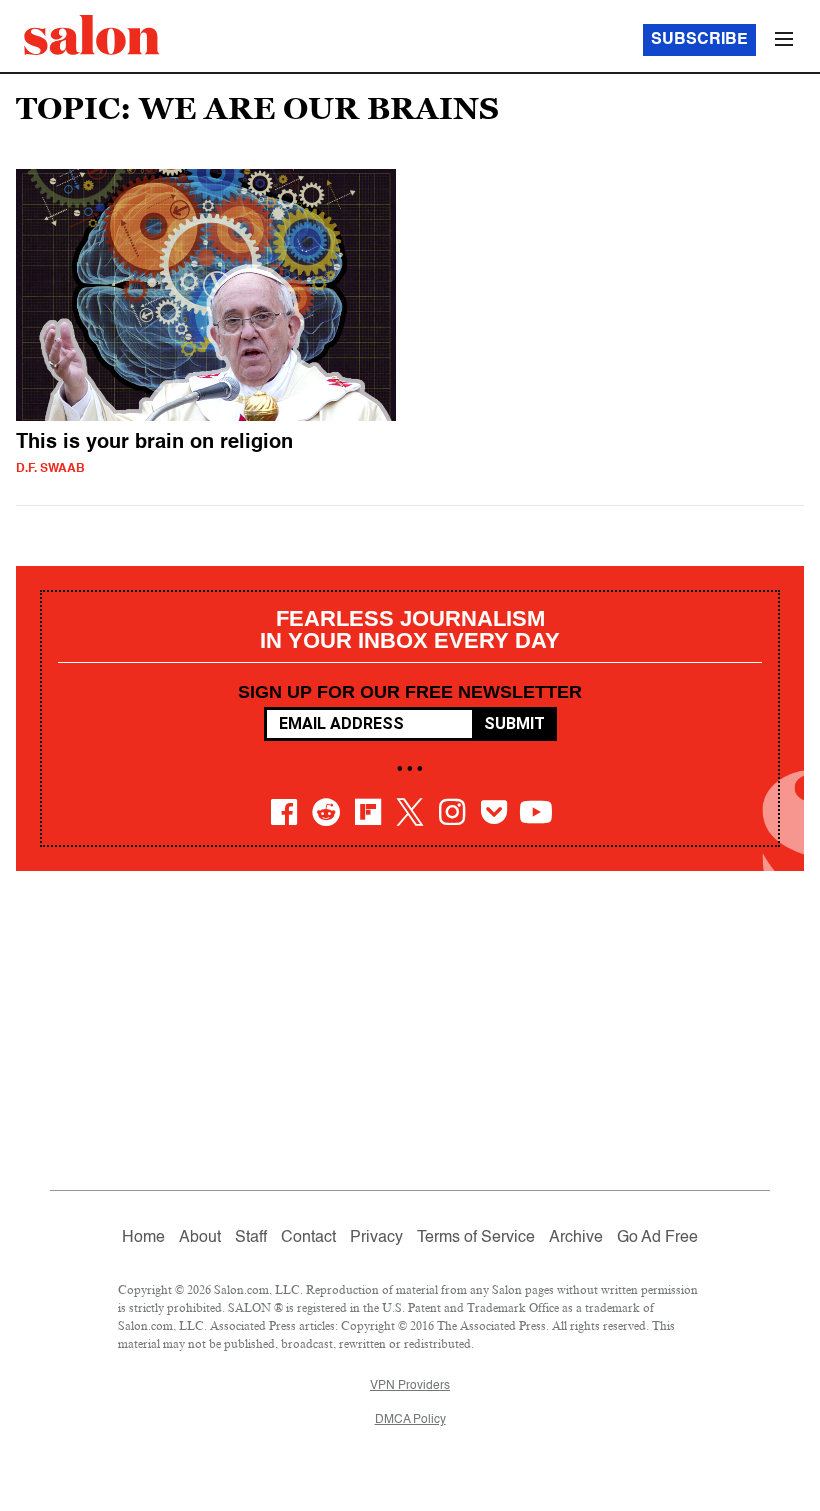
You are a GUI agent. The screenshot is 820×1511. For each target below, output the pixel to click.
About (200, 1238)
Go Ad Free (657, 1238)
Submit (514, 723)
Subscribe (699, 40)
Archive (576, 1238)
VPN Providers (410, 1386)
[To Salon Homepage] (92, 35)
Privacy (376, 1238)
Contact (308, 1238)
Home (143, 1238)
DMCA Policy (410, 1420)
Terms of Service (476, 1238)
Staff (251, 1238)
